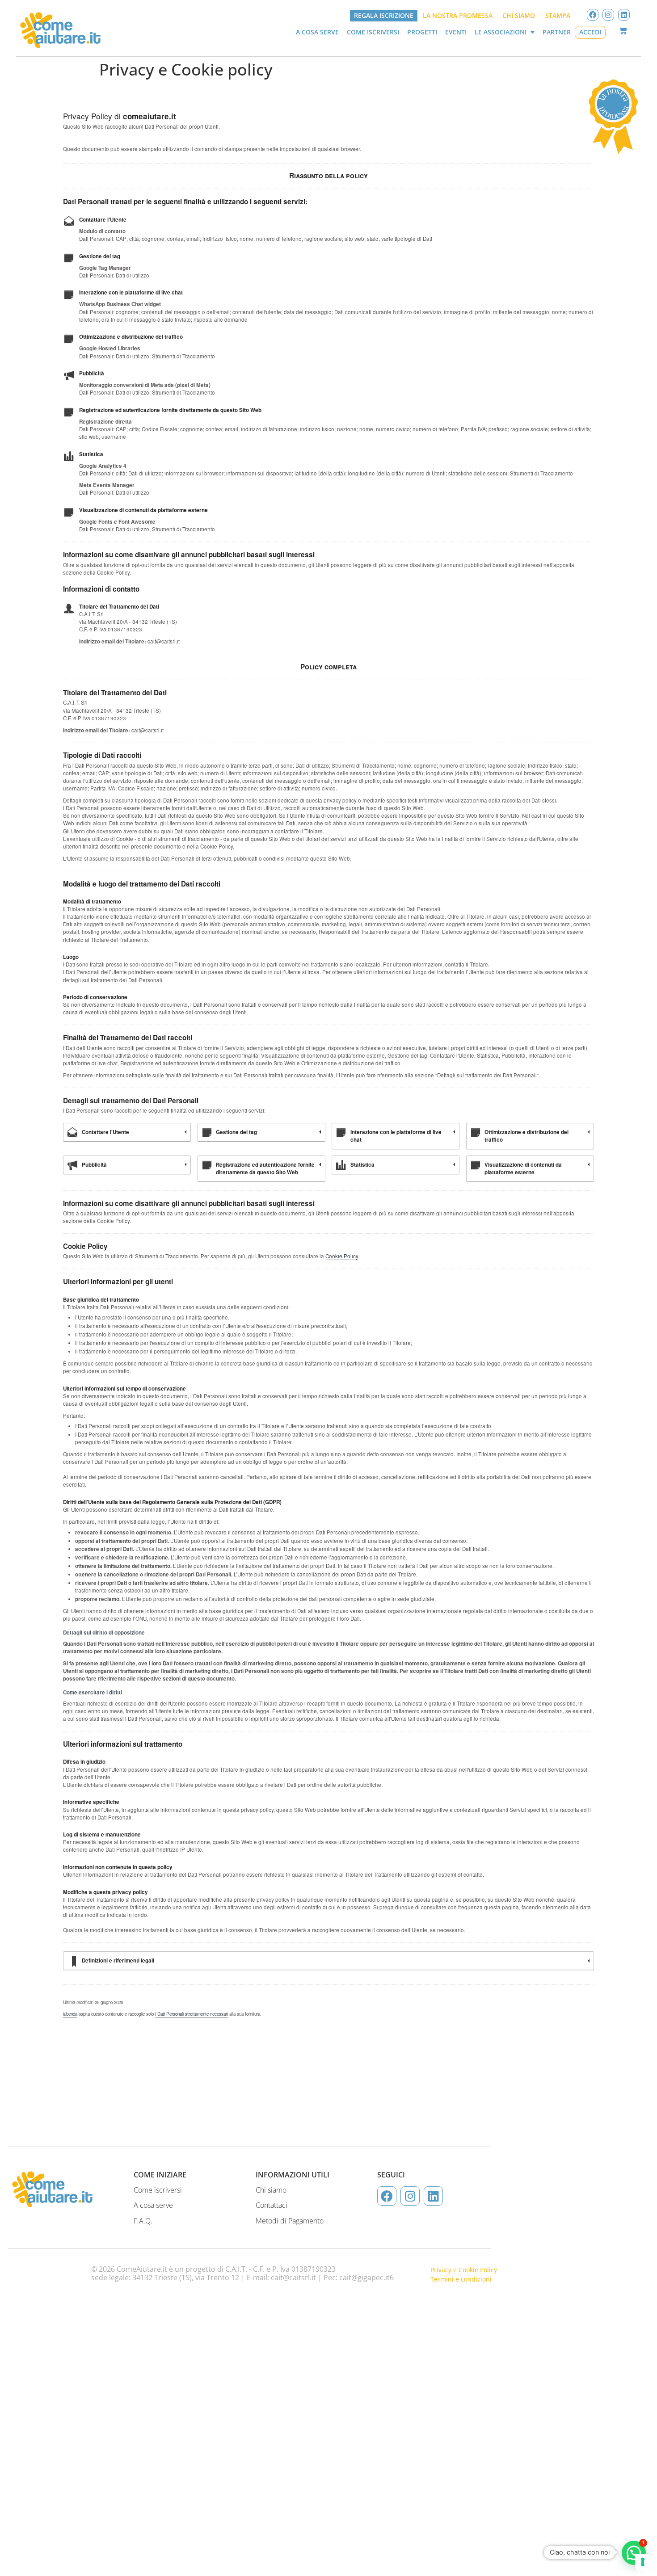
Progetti (422, 32)
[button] (634, 2553)
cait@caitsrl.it (293, 2278)
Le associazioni (501, 32)
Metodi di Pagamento (290, 2221)
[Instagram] (608, 15)
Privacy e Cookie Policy (464, 2270)
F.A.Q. (143, 2221)
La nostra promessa (458, 16)
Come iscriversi (373, 32)
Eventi (456, 32)
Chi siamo (519, 16)
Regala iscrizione (384, 16)
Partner (557, 32)
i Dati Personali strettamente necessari (192, 2014)
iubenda (70, 2014)
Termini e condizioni (461, 2279)
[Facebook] (593, 15)
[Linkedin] (624, 15)
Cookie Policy (342, 1256)
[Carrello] (623, 31)
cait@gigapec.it (364, 2278)
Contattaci (272, 2205)
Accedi (590, 32)
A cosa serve (317, 32)
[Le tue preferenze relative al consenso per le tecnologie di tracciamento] (643, 2562)
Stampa (558, 16)
